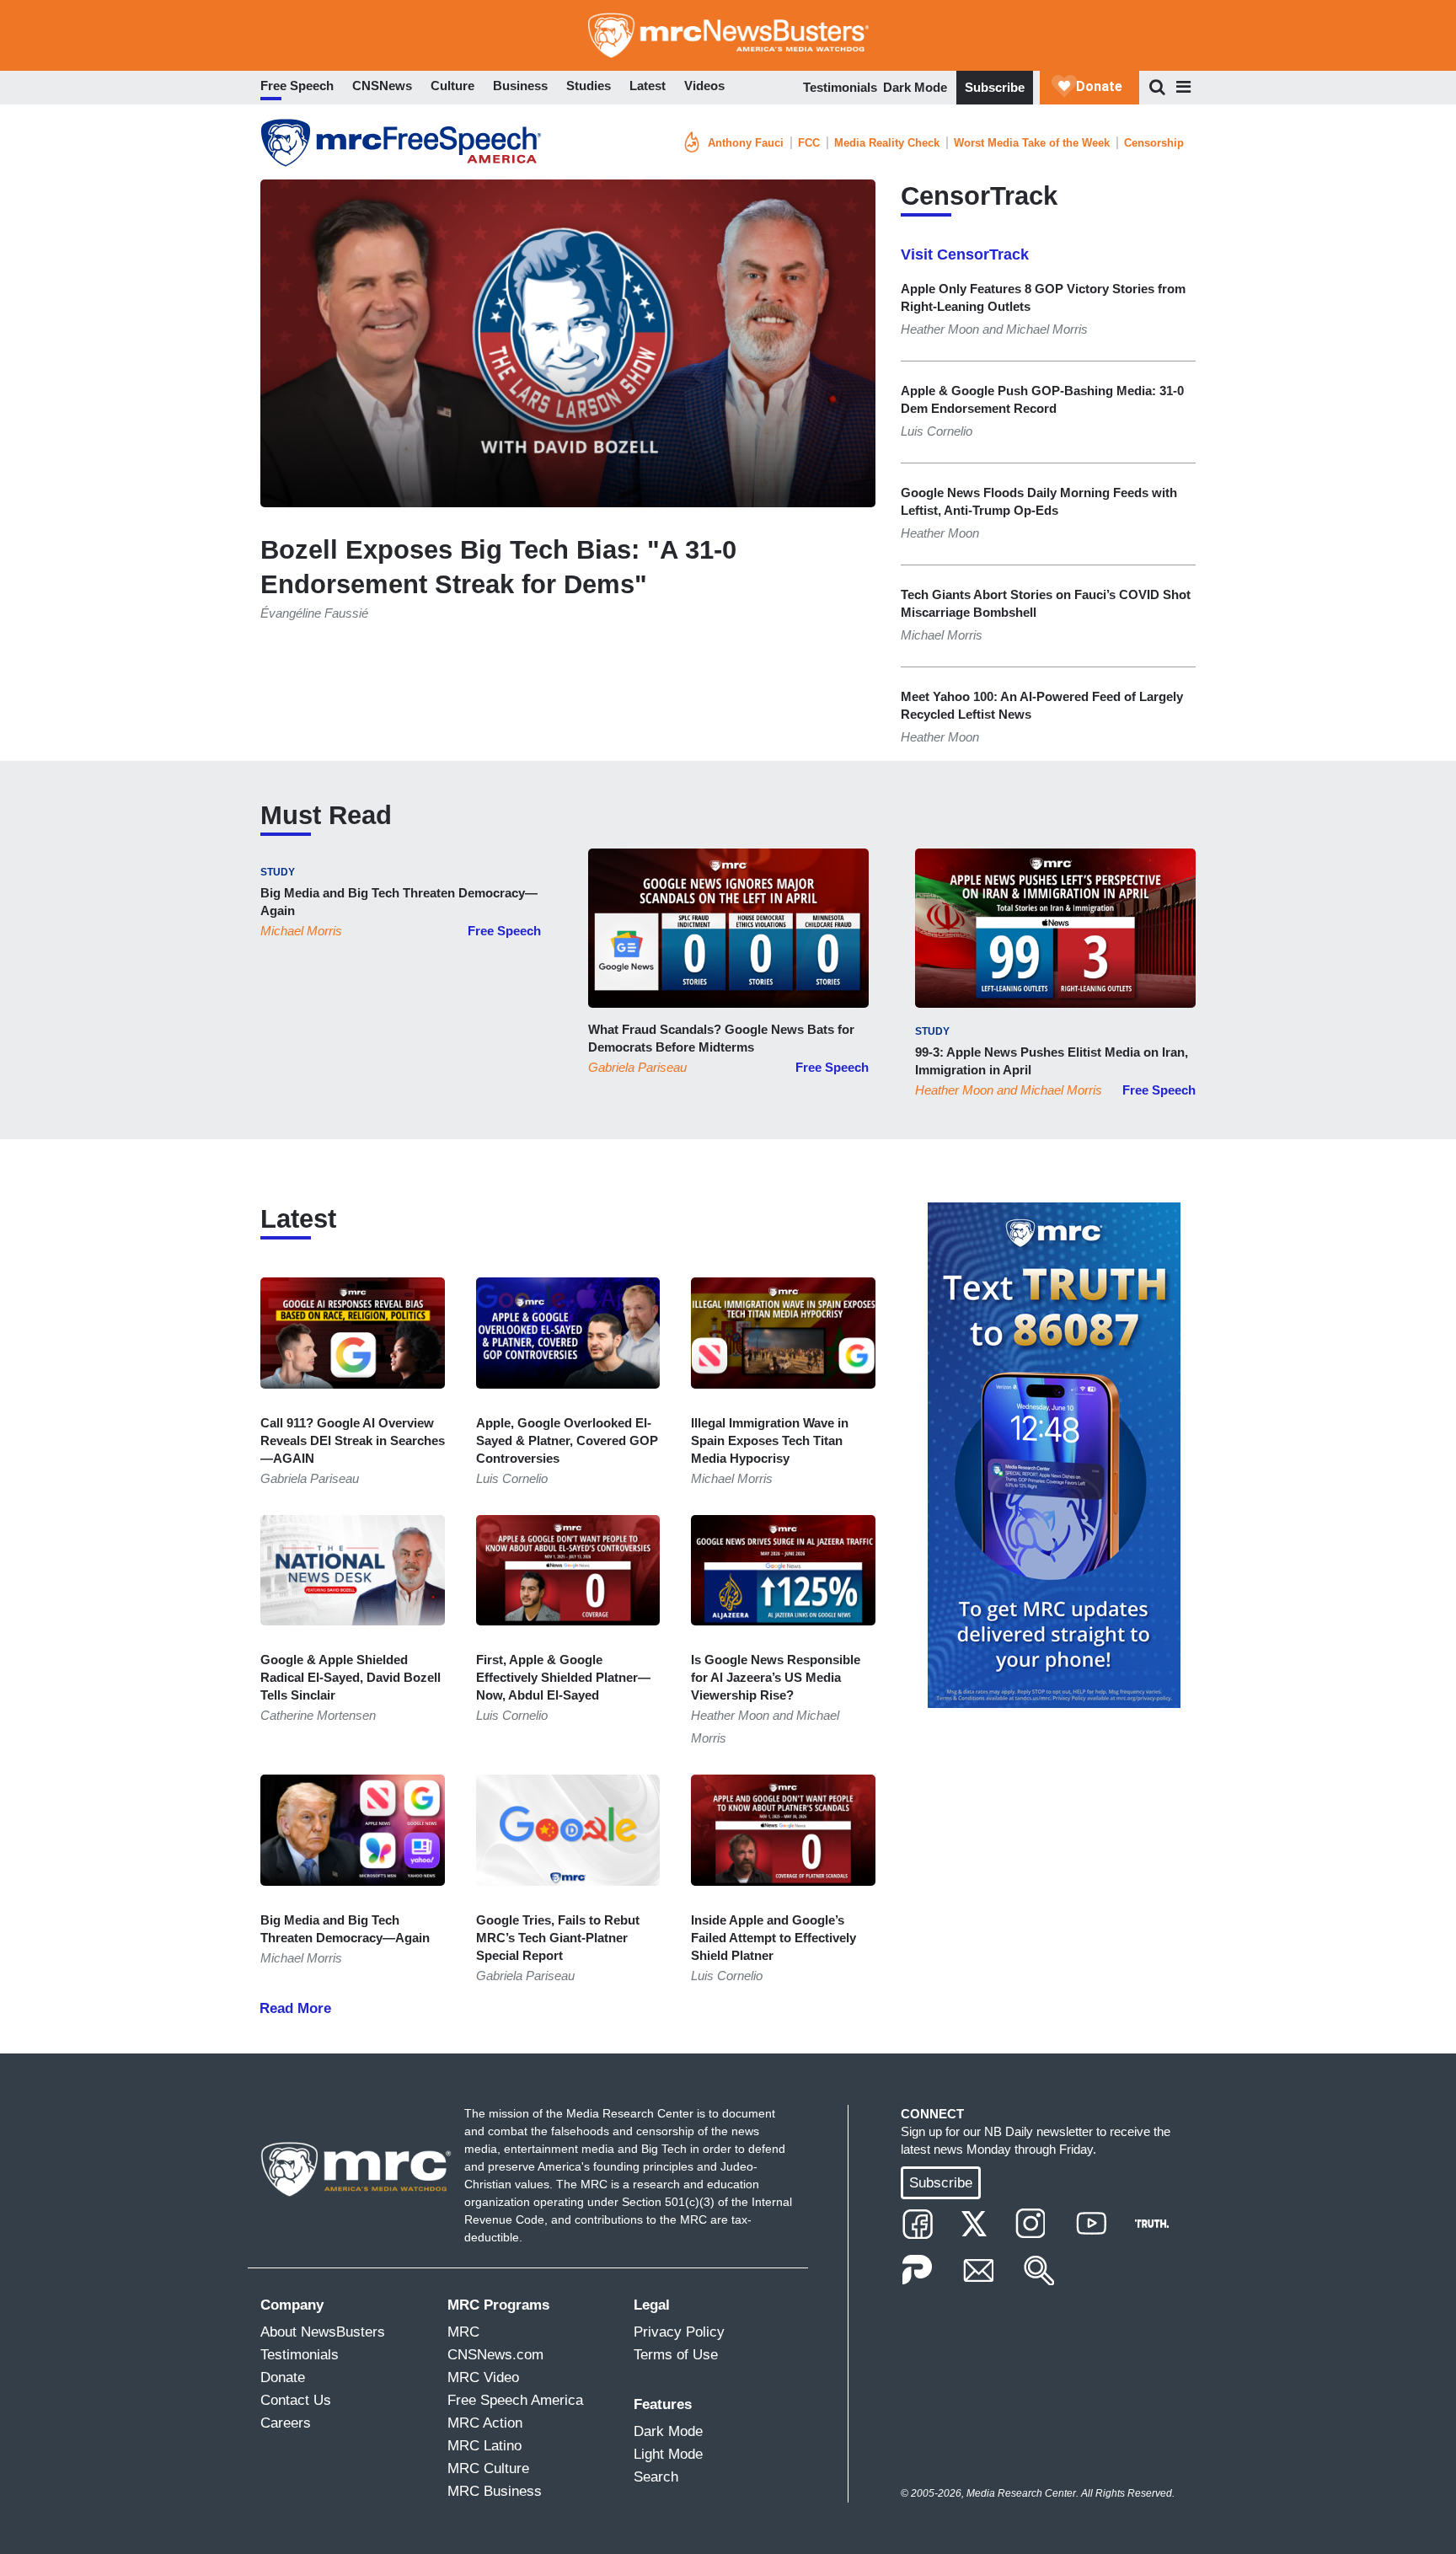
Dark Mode (915, 87)
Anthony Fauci (746, 143)
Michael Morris (301, 931)
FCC (809, 143)
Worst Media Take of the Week (1032, 143)
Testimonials (840, 87)
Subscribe (995, 87)
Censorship (1154, 143)
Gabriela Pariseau (637, 1067)
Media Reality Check (887, 143)
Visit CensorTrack (965, 254)
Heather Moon (954, 1090)
